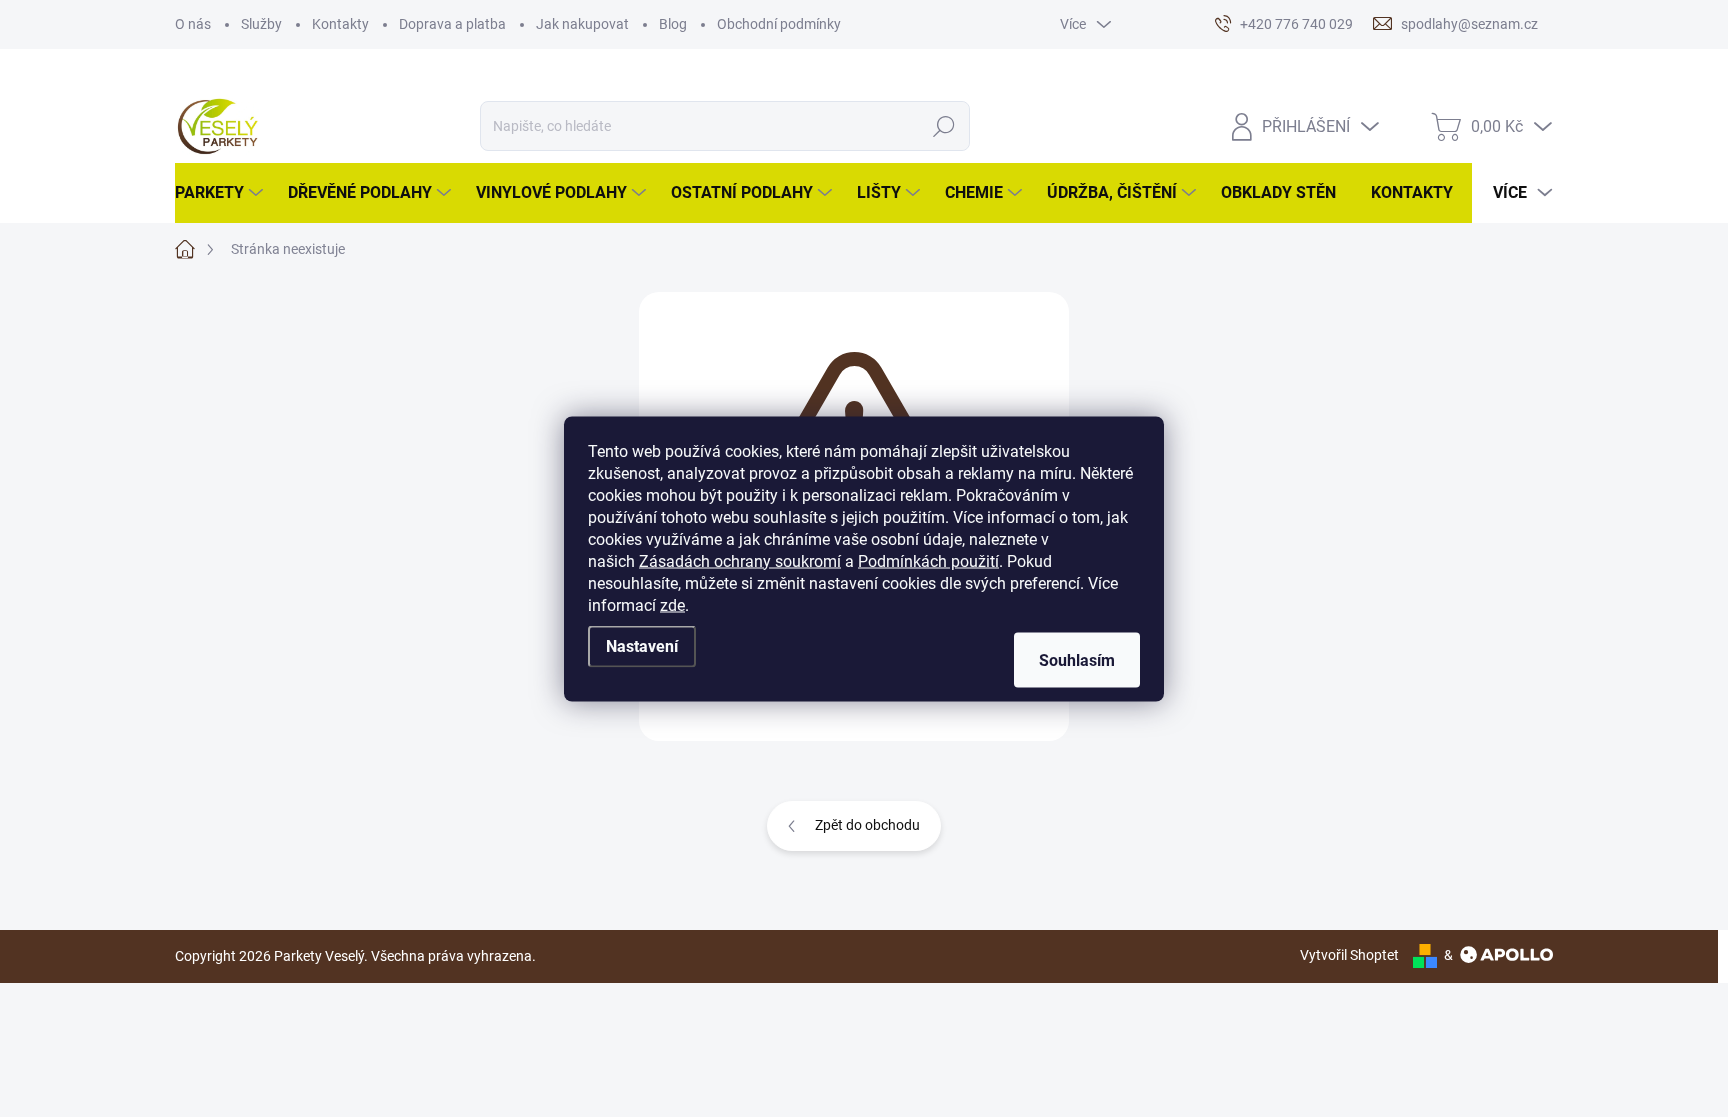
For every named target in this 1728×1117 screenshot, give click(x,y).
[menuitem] (221, 193)
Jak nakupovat (582, 24)
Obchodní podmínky (779, 24)
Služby (261, 24)
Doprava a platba (452, 24)
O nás (193, 24)
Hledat (944, 126)
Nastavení (642, 645)
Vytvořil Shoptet (1349, 955)
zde (672, 604)
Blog (673, 24)
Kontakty (340, 24)
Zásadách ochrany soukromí (740, 560)
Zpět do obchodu (867, 825)
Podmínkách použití (928, 560)
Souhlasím (1077, 659)
